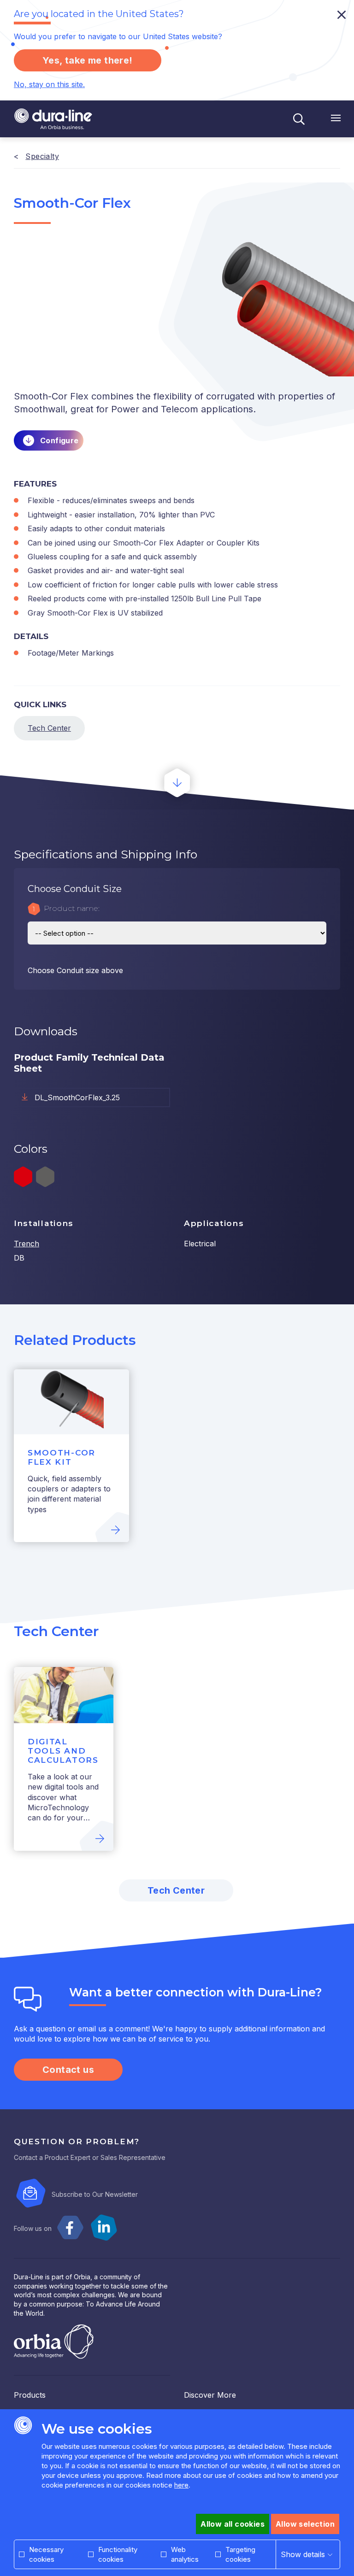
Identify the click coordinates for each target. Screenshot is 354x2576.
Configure (59, 440)
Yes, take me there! (88, 60)
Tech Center (49, 728)
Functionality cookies (118, 2554)
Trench (27, 1244)
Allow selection (305, 2524)
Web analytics (185, 2554)
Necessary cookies (46, 2554)
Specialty (42, 156)
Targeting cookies (240, 2554)
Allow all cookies (233, 2524)
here (181, 2485)
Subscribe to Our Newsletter (95, 2194)
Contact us (68, 2070)
